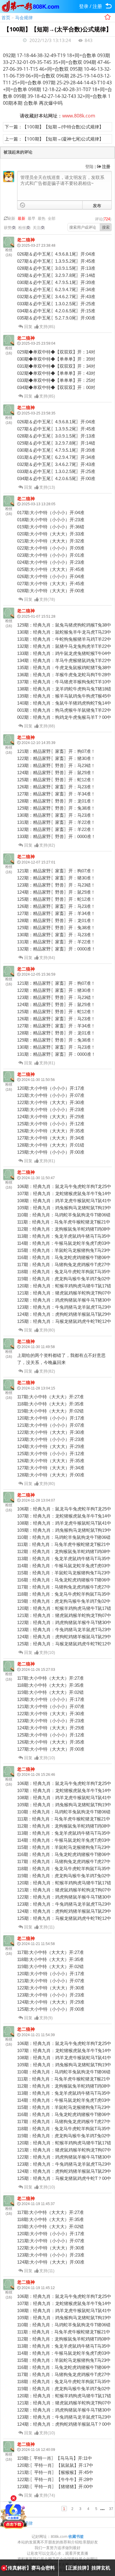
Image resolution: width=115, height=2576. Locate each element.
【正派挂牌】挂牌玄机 (87, 2568)
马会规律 (24, 17)
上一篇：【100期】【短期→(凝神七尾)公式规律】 (54, 139)
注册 (97, 6)
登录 (84, 6)
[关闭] (14, 2498)
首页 (6, 17)
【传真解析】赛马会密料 (29, 2568)
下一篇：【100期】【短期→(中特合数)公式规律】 (54, 127)
